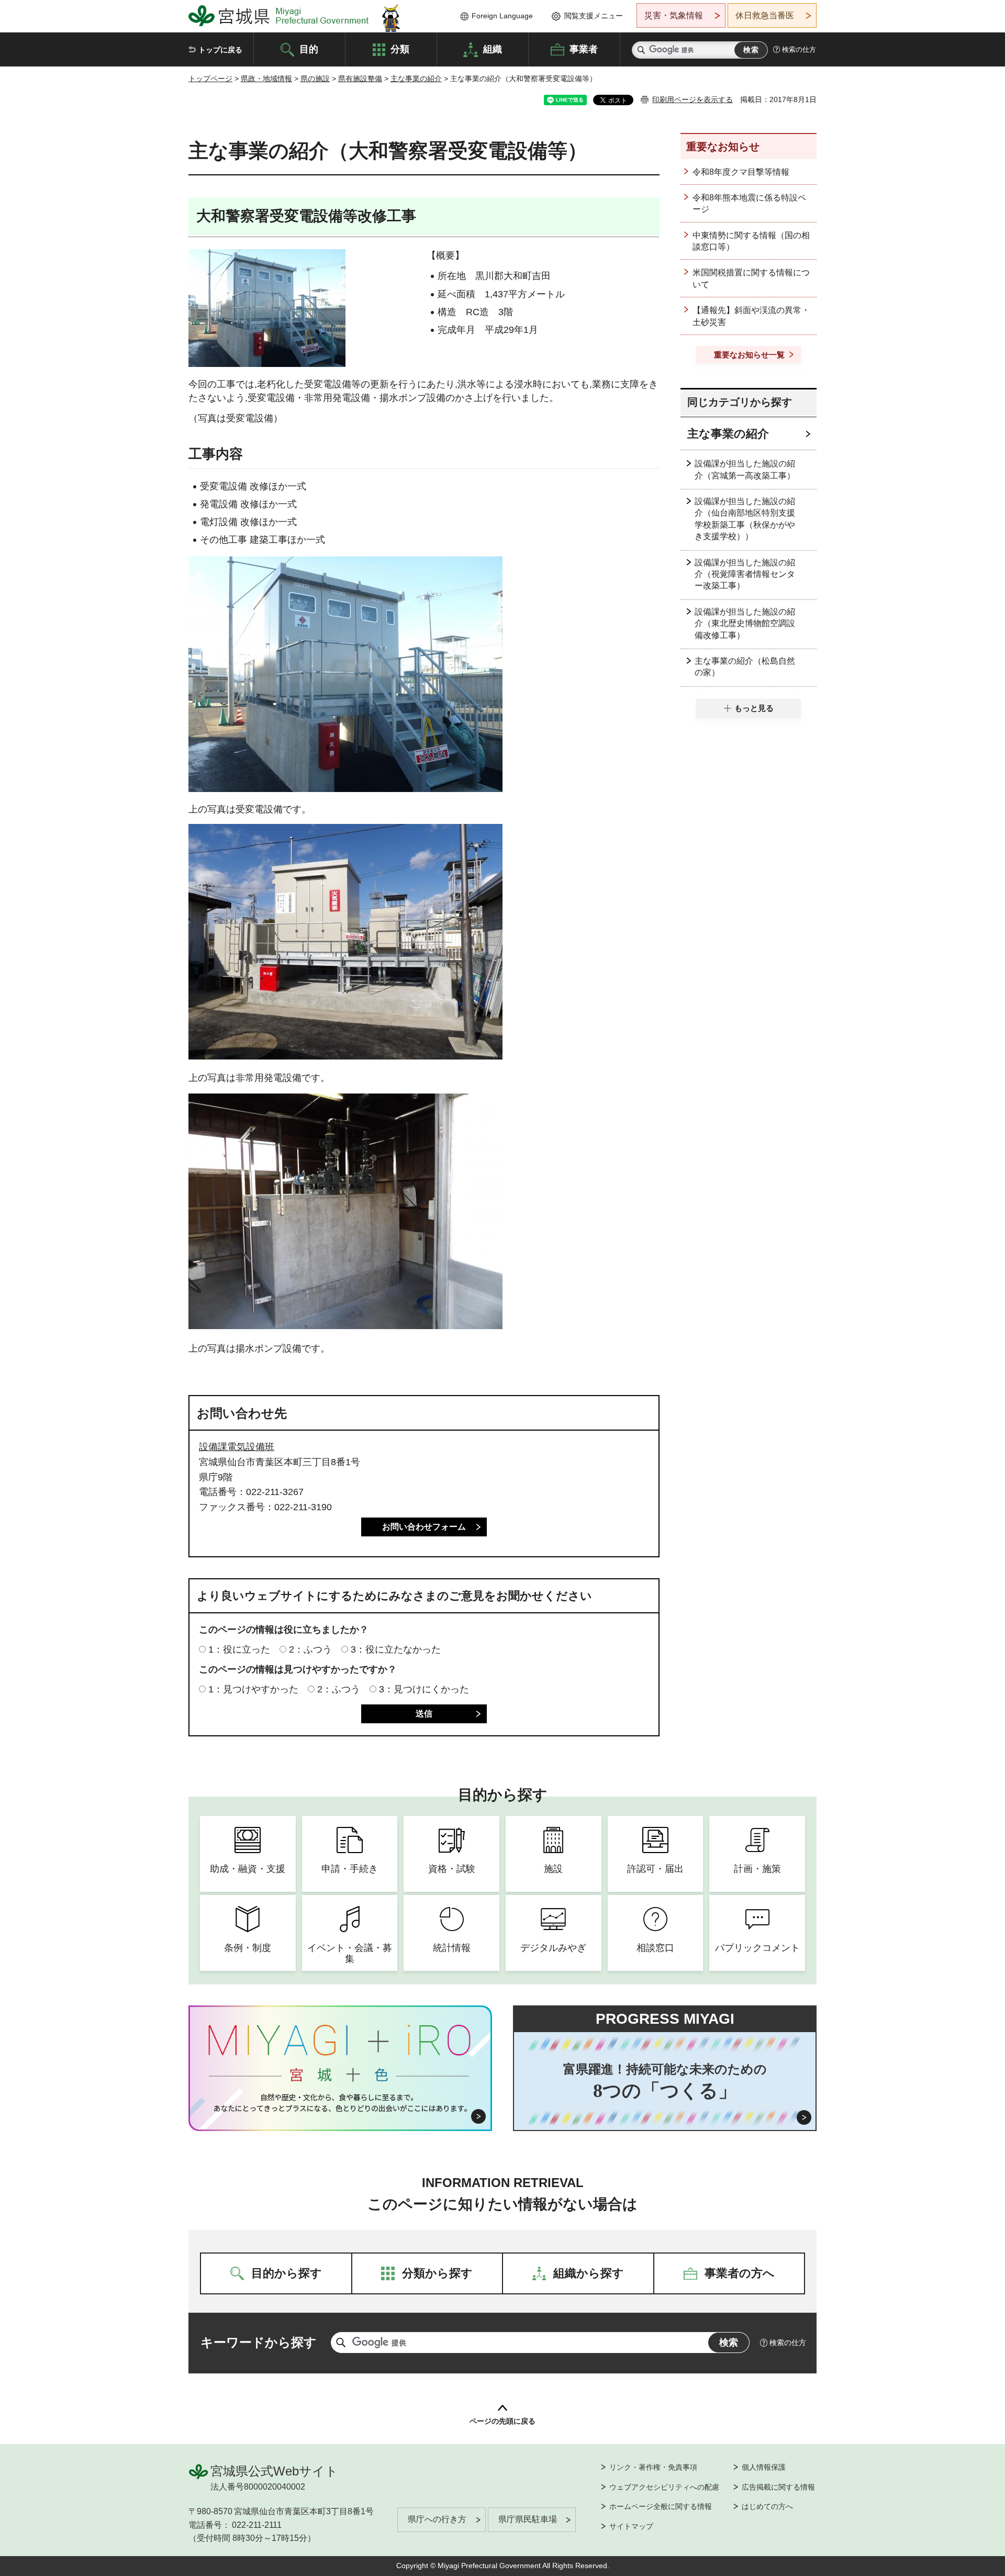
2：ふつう (310, 1649)
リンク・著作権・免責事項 (653, 2467)
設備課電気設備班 (237, 1447)
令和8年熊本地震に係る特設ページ (749, 203)
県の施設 (315, 79)
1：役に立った (239, 1649)
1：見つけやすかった (253, 1689)
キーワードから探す (259, 2342)
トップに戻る (220, 50)
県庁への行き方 (437, 2519)
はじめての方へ (767, 2506)
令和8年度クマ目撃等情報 (741, 172)
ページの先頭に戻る (502, 2421)
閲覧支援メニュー (594, 16)
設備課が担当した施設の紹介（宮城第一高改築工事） (745, 469)
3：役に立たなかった (396, 1649)
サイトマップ (631, 2526)
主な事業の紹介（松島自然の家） (745, 667)
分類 (400, 49)
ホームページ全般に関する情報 (661, 2506)
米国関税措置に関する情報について (751, 278)
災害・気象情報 (674, 15)
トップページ (210, 79)
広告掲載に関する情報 (778, 2487)
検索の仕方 (799, 49)
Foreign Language (502, 16)
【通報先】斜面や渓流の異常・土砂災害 (751, 316)
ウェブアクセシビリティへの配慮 (664, 2487)
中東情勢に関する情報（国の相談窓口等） (751, 241)
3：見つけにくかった (424, 1689)
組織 (493, 49)
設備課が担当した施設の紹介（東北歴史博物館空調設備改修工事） (745, 623)
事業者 (584, 49)
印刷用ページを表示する (693, 99)
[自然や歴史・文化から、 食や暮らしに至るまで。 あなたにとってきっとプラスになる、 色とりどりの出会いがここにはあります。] (340, 2103)
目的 (309, 49)
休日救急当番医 (765, 15)
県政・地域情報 (266, 79)
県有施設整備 (360, 79)
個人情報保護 (764, 2467)
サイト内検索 (641, 50)
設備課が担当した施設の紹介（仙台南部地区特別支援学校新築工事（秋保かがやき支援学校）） (745, 519)
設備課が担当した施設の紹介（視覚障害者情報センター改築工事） (745, 574)
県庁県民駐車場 (528, 2519)
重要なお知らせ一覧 (749, 355)
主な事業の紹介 (416, 79)
